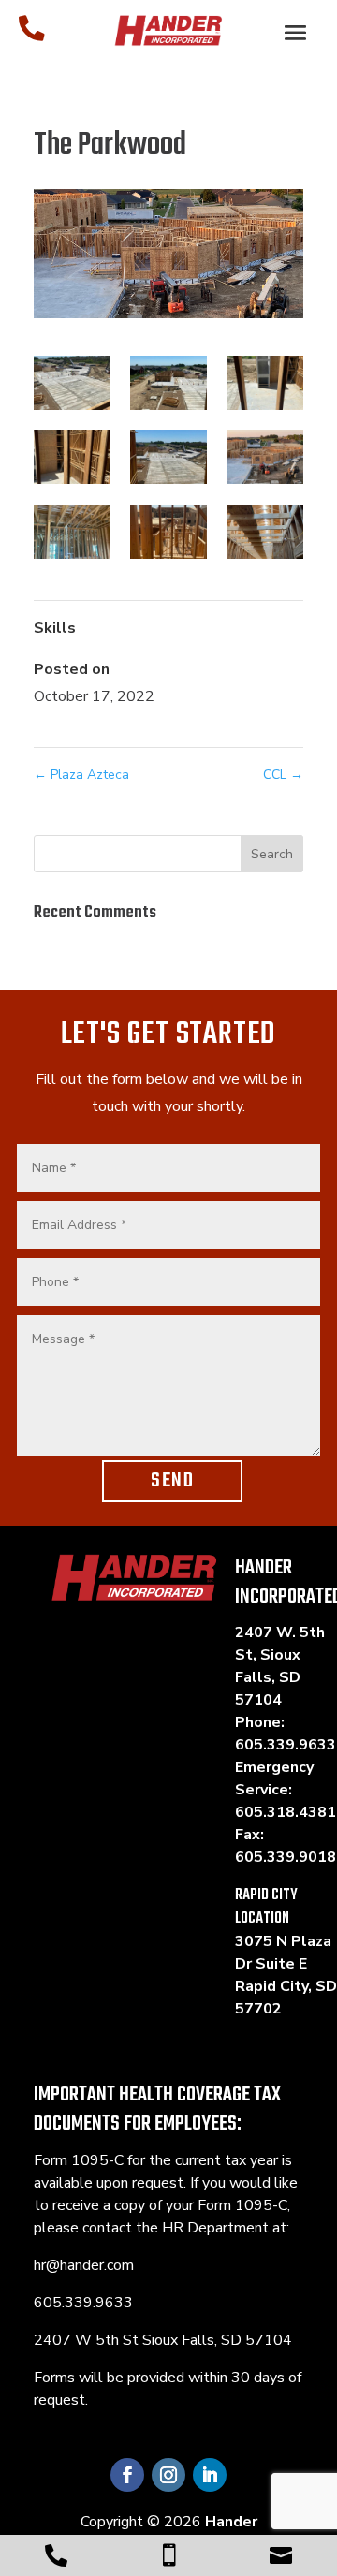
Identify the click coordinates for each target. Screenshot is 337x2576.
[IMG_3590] (168, 383)
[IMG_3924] (265, 532)
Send (172, 1481)
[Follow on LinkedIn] (210, 2475)
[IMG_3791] (168, 532)
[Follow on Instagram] (168, 2475)
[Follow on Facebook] (127, 2475)
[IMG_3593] (168, 457)
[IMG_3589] (72, 383)
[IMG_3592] (72, 457)
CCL (283, 775)
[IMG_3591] (265, 383)
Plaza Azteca (81, 775)
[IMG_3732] (72, 532)
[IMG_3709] (265, 457)
